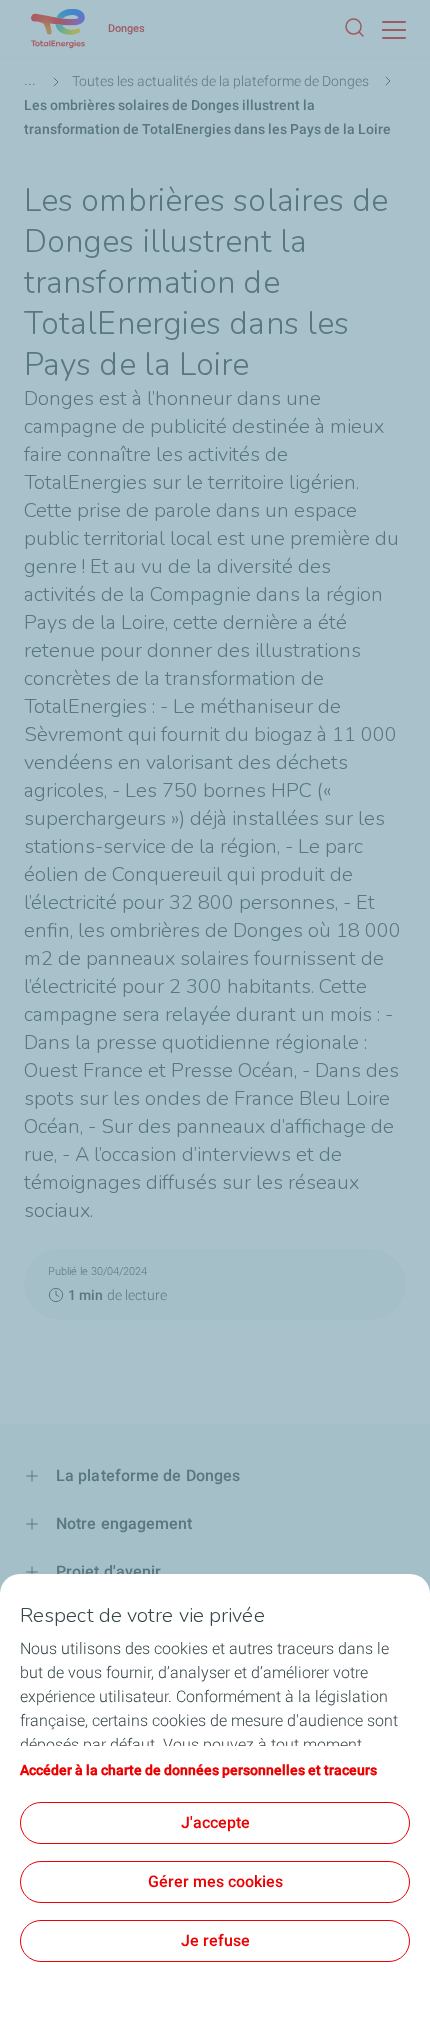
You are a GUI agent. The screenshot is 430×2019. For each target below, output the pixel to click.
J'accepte (215, 1822)
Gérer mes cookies (215, 1881)
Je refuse (215, 1940)
